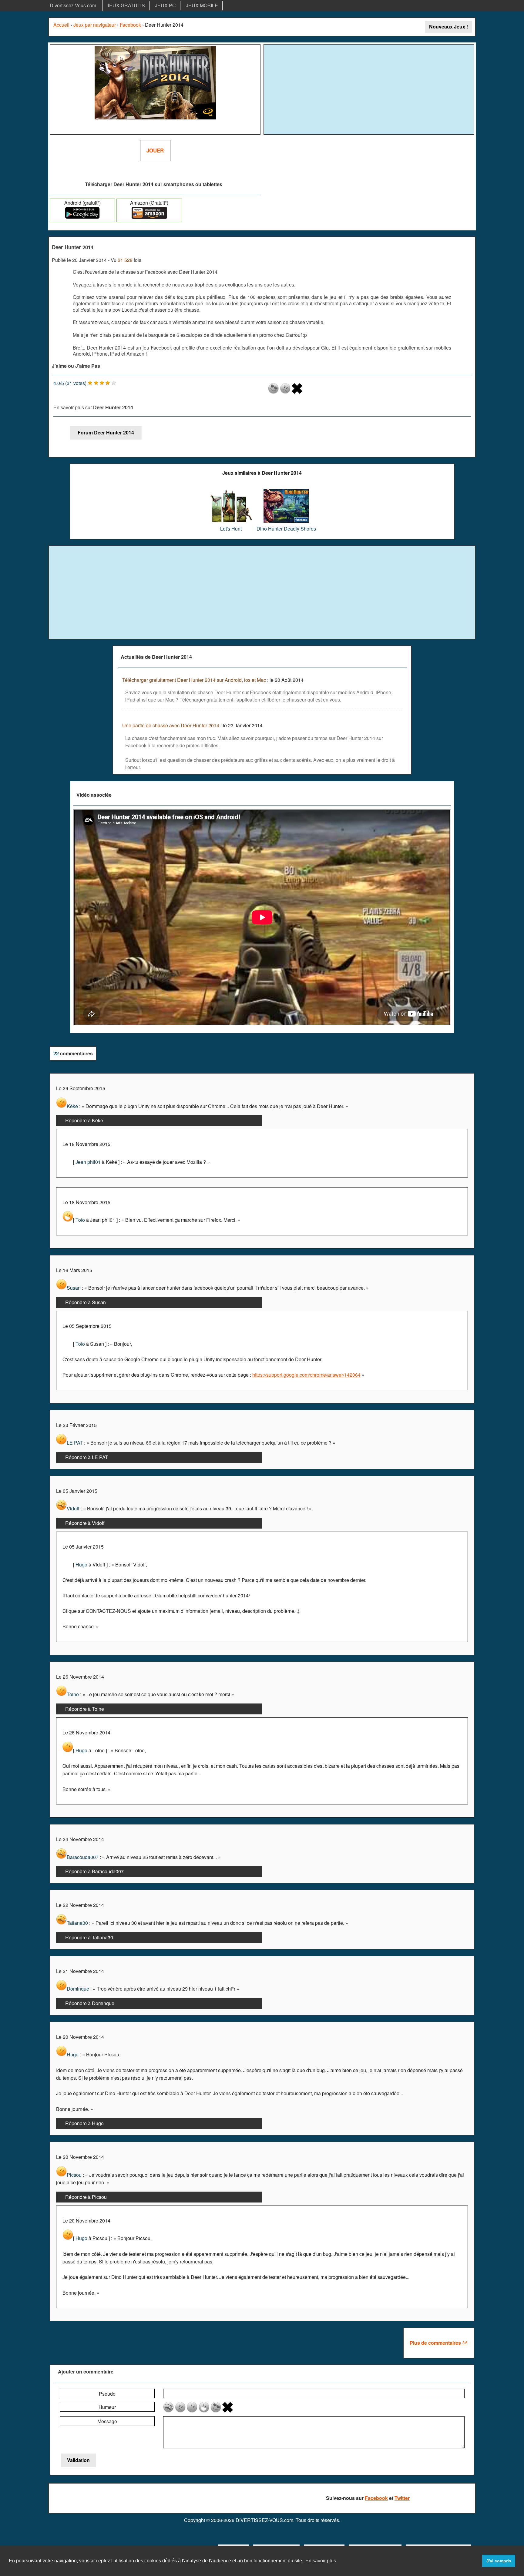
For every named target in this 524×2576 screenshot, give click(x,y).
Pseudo (107, 2394)
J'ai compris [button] (499, 2561)
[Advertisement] (369, 89)
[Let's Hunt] (231, 492)
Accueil (61, 25)
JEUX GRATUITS (126, 5)
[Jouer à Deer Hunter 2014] (155, 89)
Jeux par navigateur (95, 25)
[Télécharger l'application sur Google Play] (82, 217)
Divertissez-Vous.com (73, 5)
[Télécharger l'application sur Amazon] (149, 217)
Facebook (130, 25)
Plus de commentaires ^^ (439, 2343)
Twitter (402, 2498)
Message (107, 2421)
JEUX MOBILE (202, 5)
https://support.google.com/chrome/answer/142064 (306, 1375)
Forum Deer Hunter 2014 (106, 432)
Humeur (107, 2407)
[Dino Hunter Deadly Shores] (286, 492)
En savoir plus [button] (321, 2561)
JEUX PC (165, 5)
